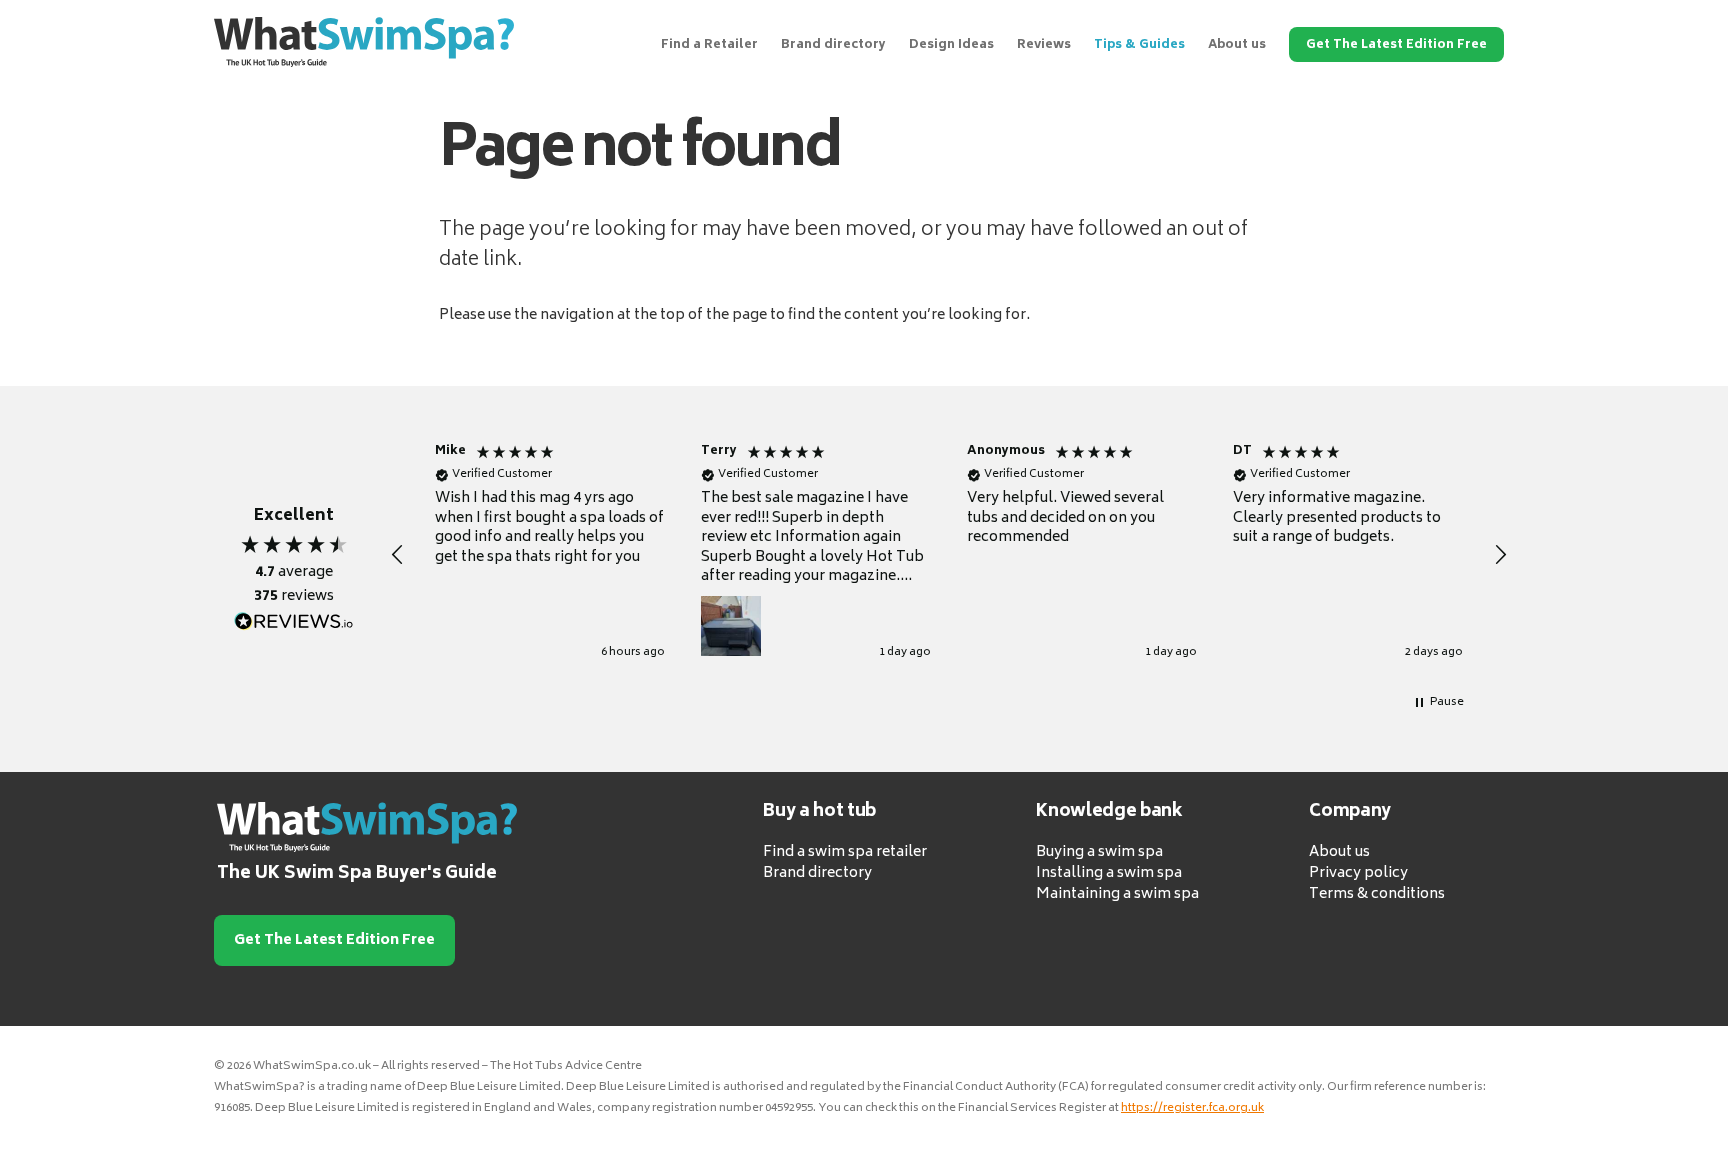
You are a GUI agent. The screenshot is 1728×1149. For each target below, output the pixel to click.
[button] (398, 555)
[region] (949, 555)
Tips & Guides (1139, 45)
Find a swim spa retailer (845, 852)
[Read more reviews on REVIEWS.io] (294, 622)
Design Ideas (951, 45)
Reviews (1044, 45)
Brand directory (833, 45)
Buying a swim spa (1099, 852)
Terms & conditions (1377, 894)
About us (1237, 45)
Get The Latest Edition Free (1396, 45)
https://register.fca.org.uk (1192, 1108)
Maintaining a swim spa (1117, 894)
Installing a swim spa (1109, 873)
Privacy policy (1358, 873)
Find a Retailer (709, 45)
